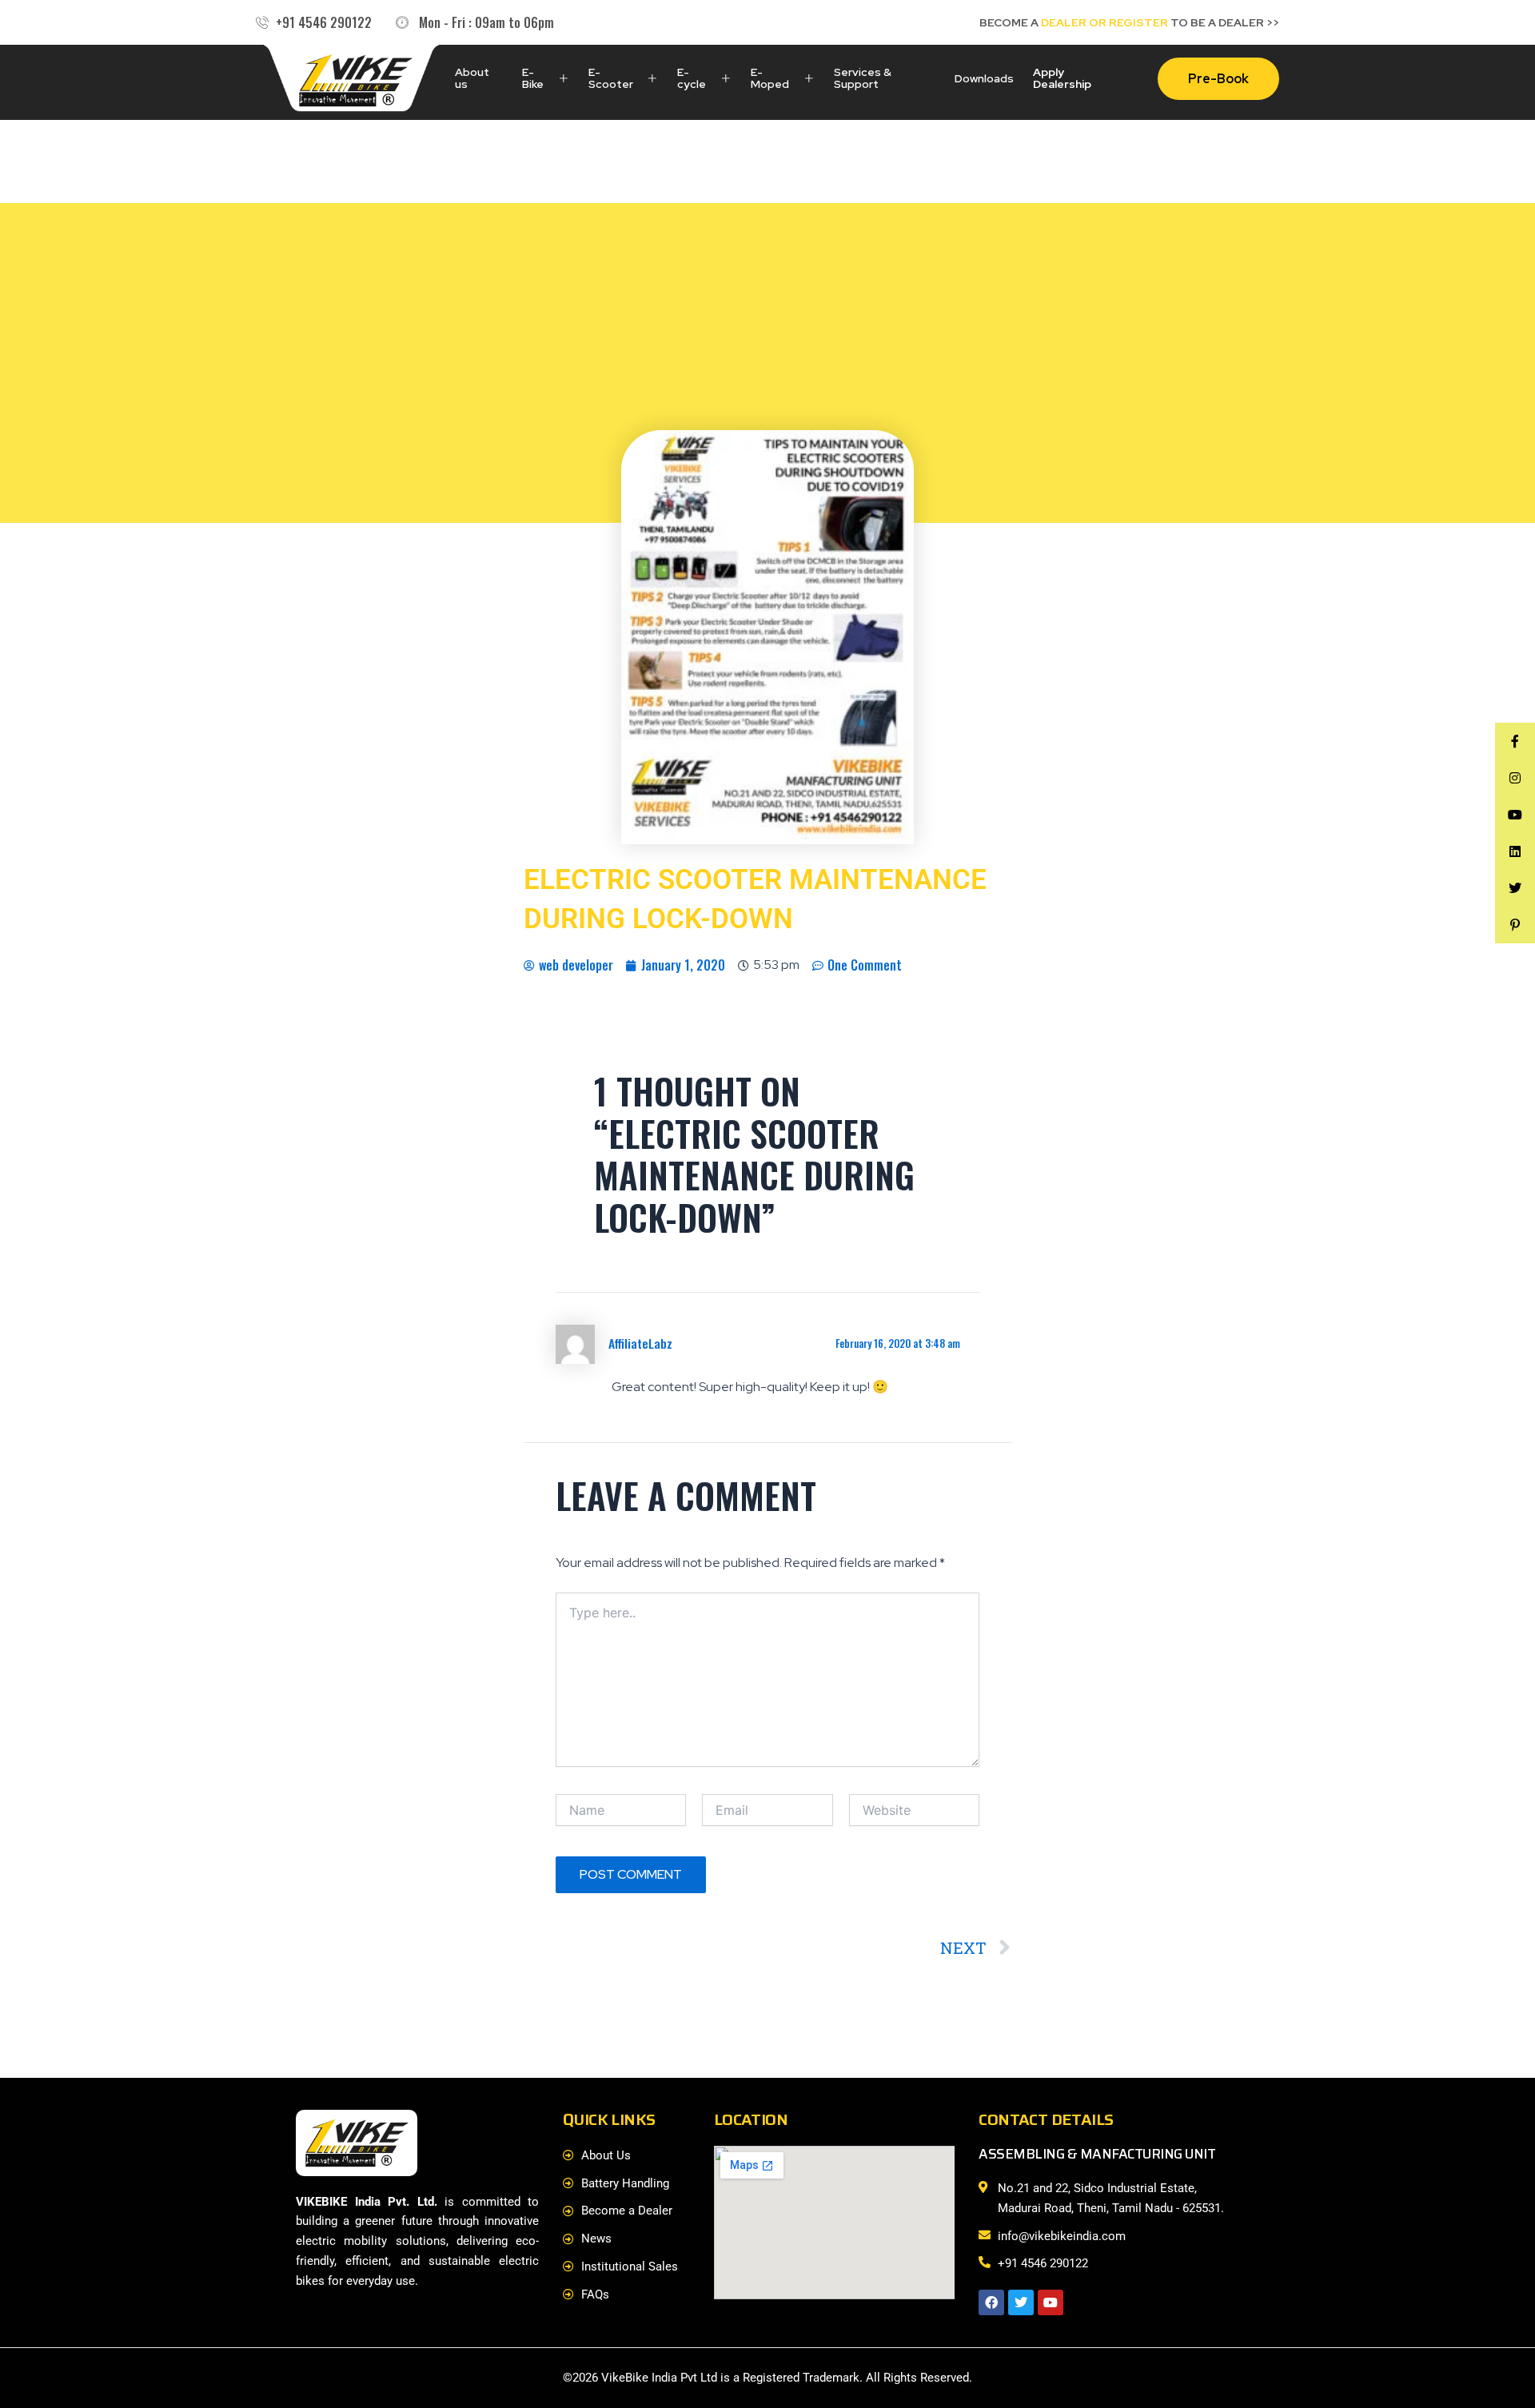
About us (472, 78)
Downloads (984, 78)
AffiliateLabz (640, 1343)
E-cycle (692, 78)
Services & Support (863, 78)
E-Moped (770, 78)
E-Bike (533, 78)
